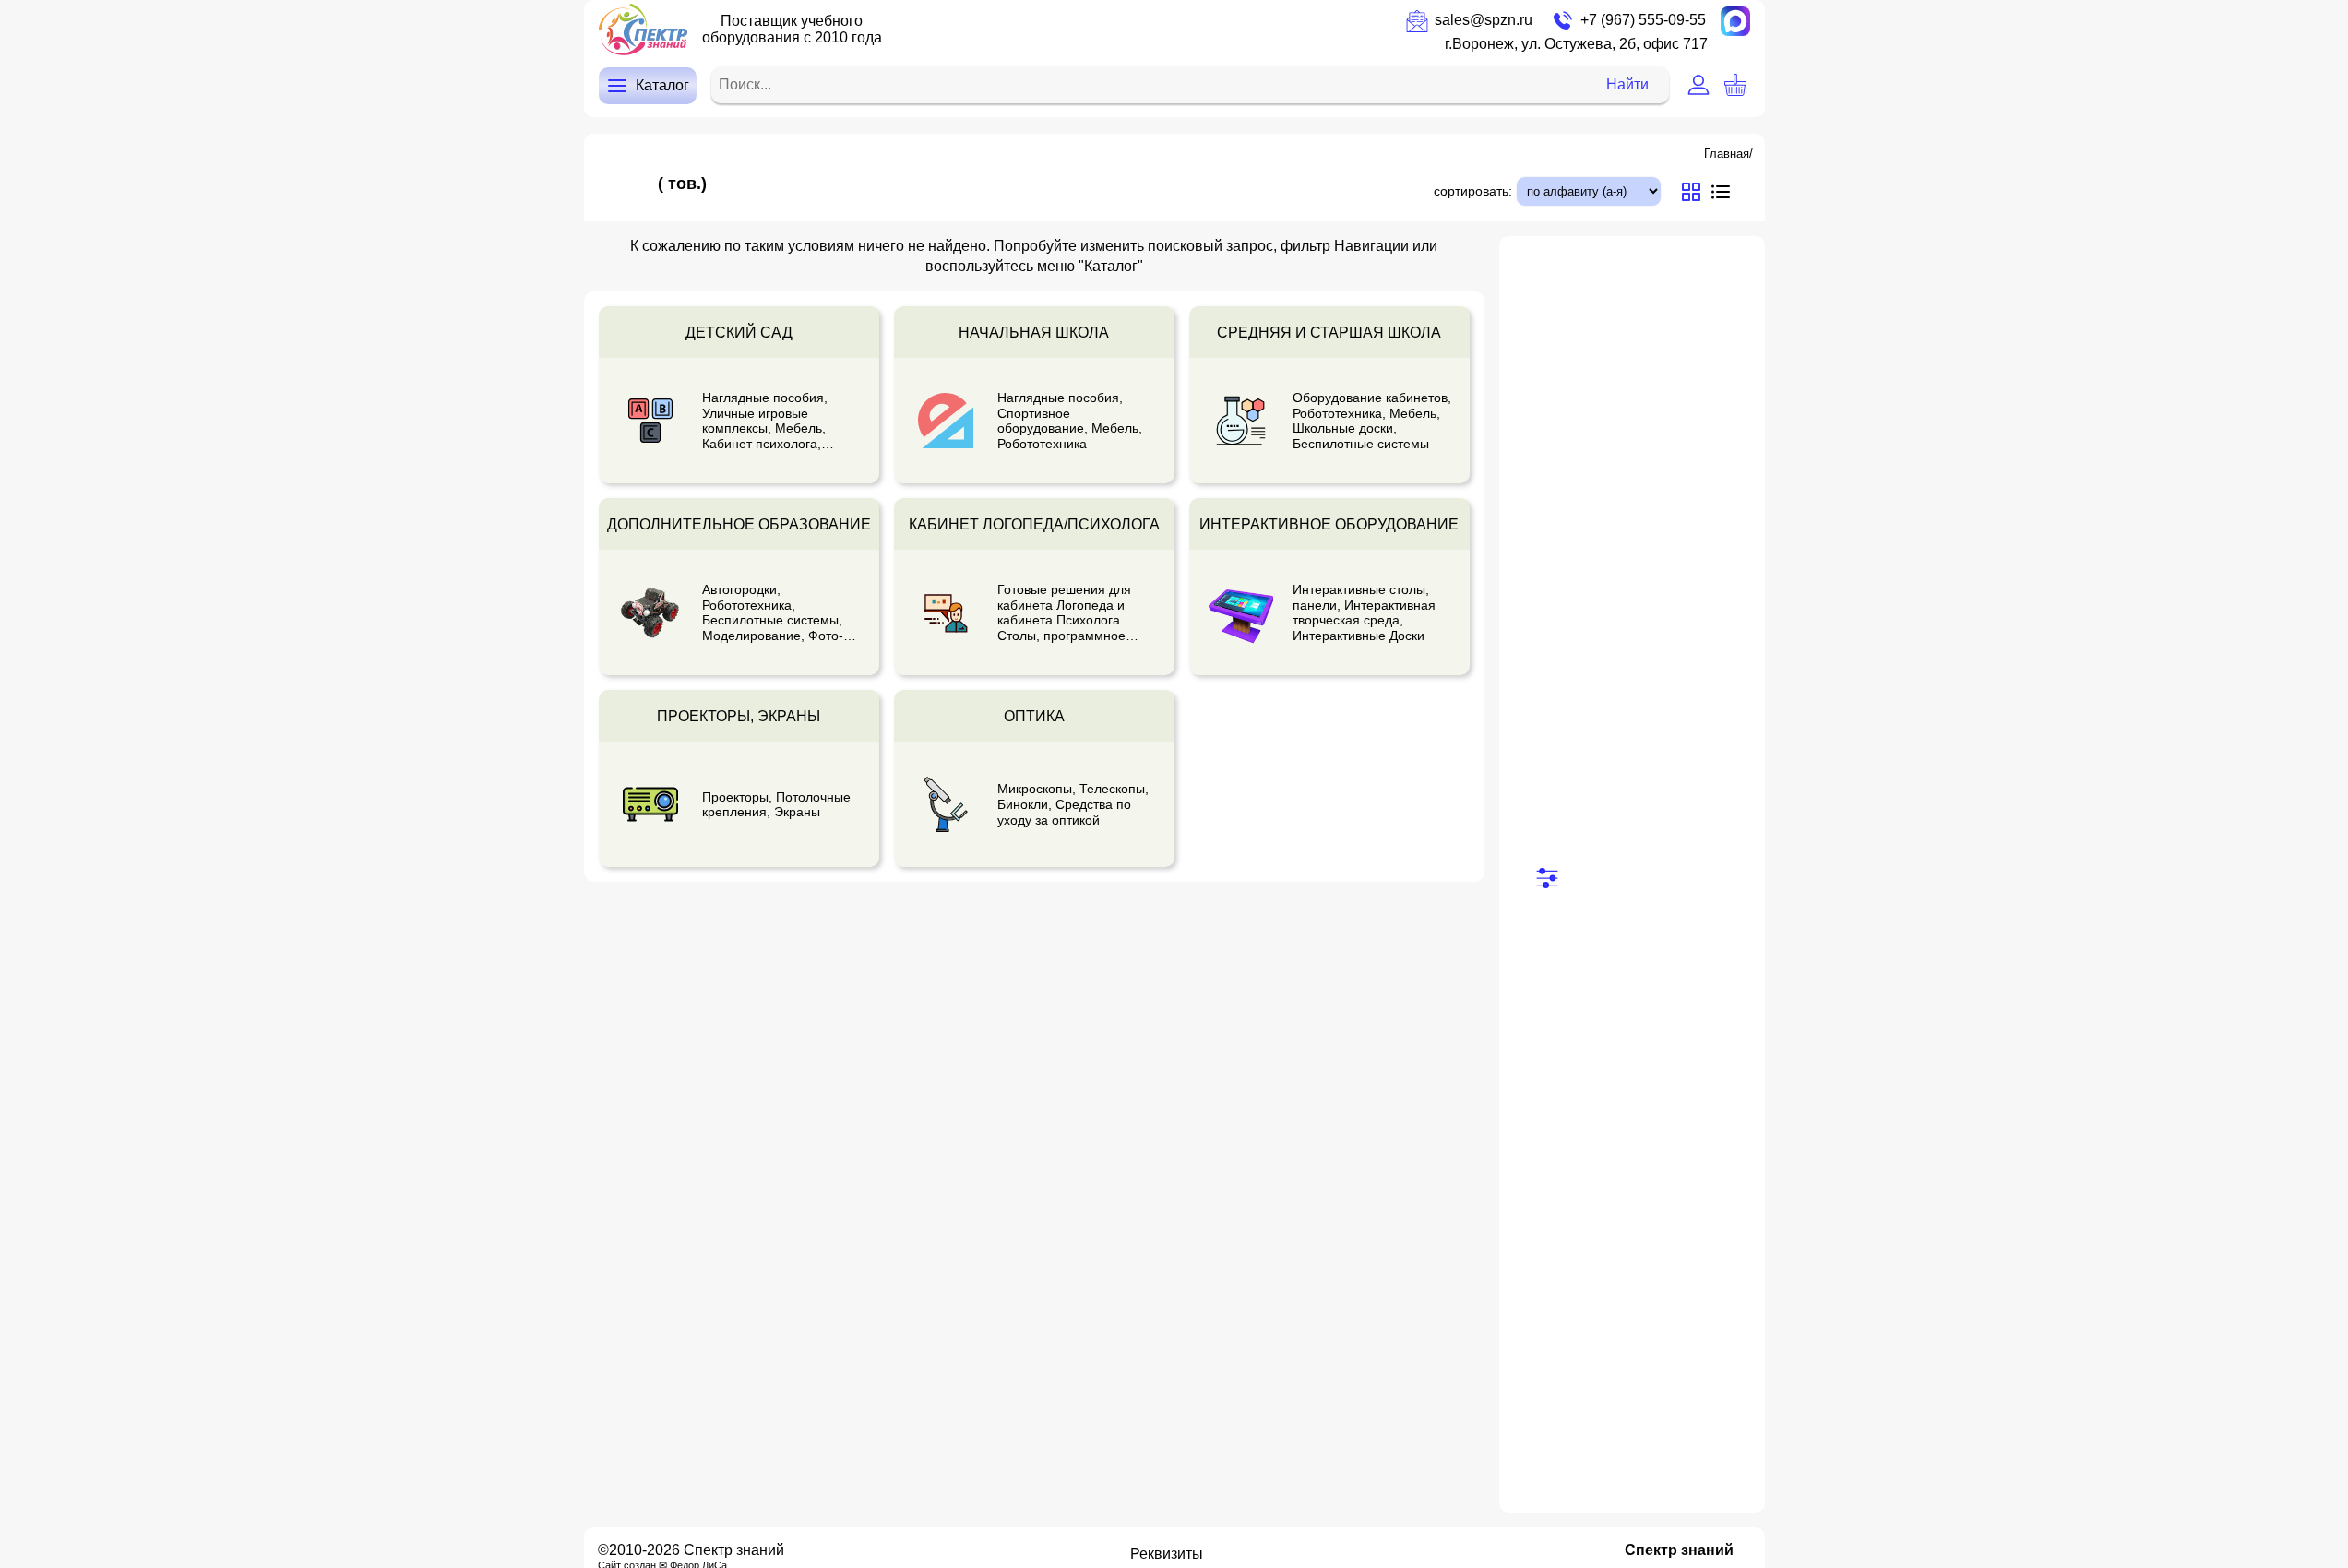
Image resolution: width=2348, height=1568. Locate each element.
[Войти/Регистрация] (1698, 85)
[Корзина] (1735, 85)
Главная (1727, 154)
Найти (1627, 84)
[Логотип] (643, 30)
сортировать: (1473, 191)
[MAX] (1735, 21)
